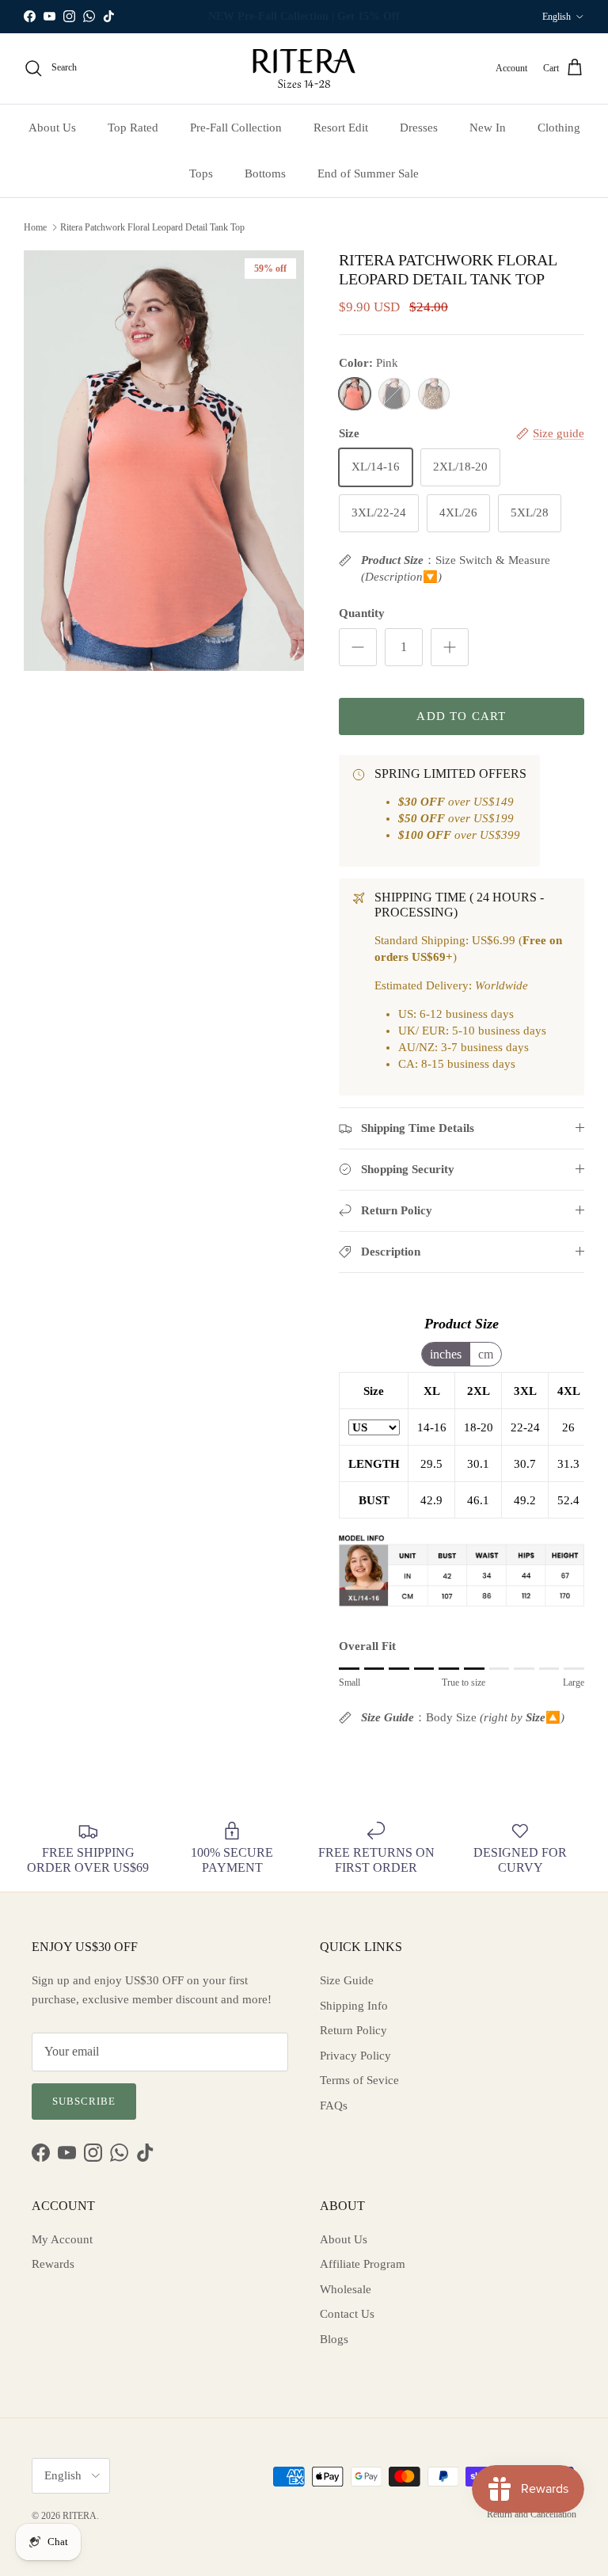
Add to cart (461, 716)
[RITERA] (304, 69)
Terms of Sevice (359, 2080)
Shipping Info (354, 2006)
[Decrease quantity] (358, 647)
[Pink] (355, 394)
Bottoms (265, 173)
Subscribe (84, 2101)
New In (488, 128)
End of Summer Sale (368, 173)
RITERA (80, 2516)
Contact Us (347, 2314)
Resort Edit (341, 128)
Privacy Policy (355, 2056)
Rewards (53, 2264)
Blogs (334, 2339)
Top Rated (133, 128)
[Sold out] (394, 394)
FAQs (334, 2105)
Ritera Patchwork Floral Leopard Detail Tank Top (152, 227)
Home (35, 227)
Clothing (559, 128)
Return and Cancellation (532, 2514)
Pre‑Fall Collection (236, 128)
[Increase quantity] (450, 647)
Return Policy (353, 2030)
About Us (52, 128)
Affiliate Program (363, 2264)
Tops (201, 173)
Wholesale (346, 2289)
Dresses (419, 128)
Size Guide (347, 1980)
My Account (62, 2239)
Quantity (362, 613)
